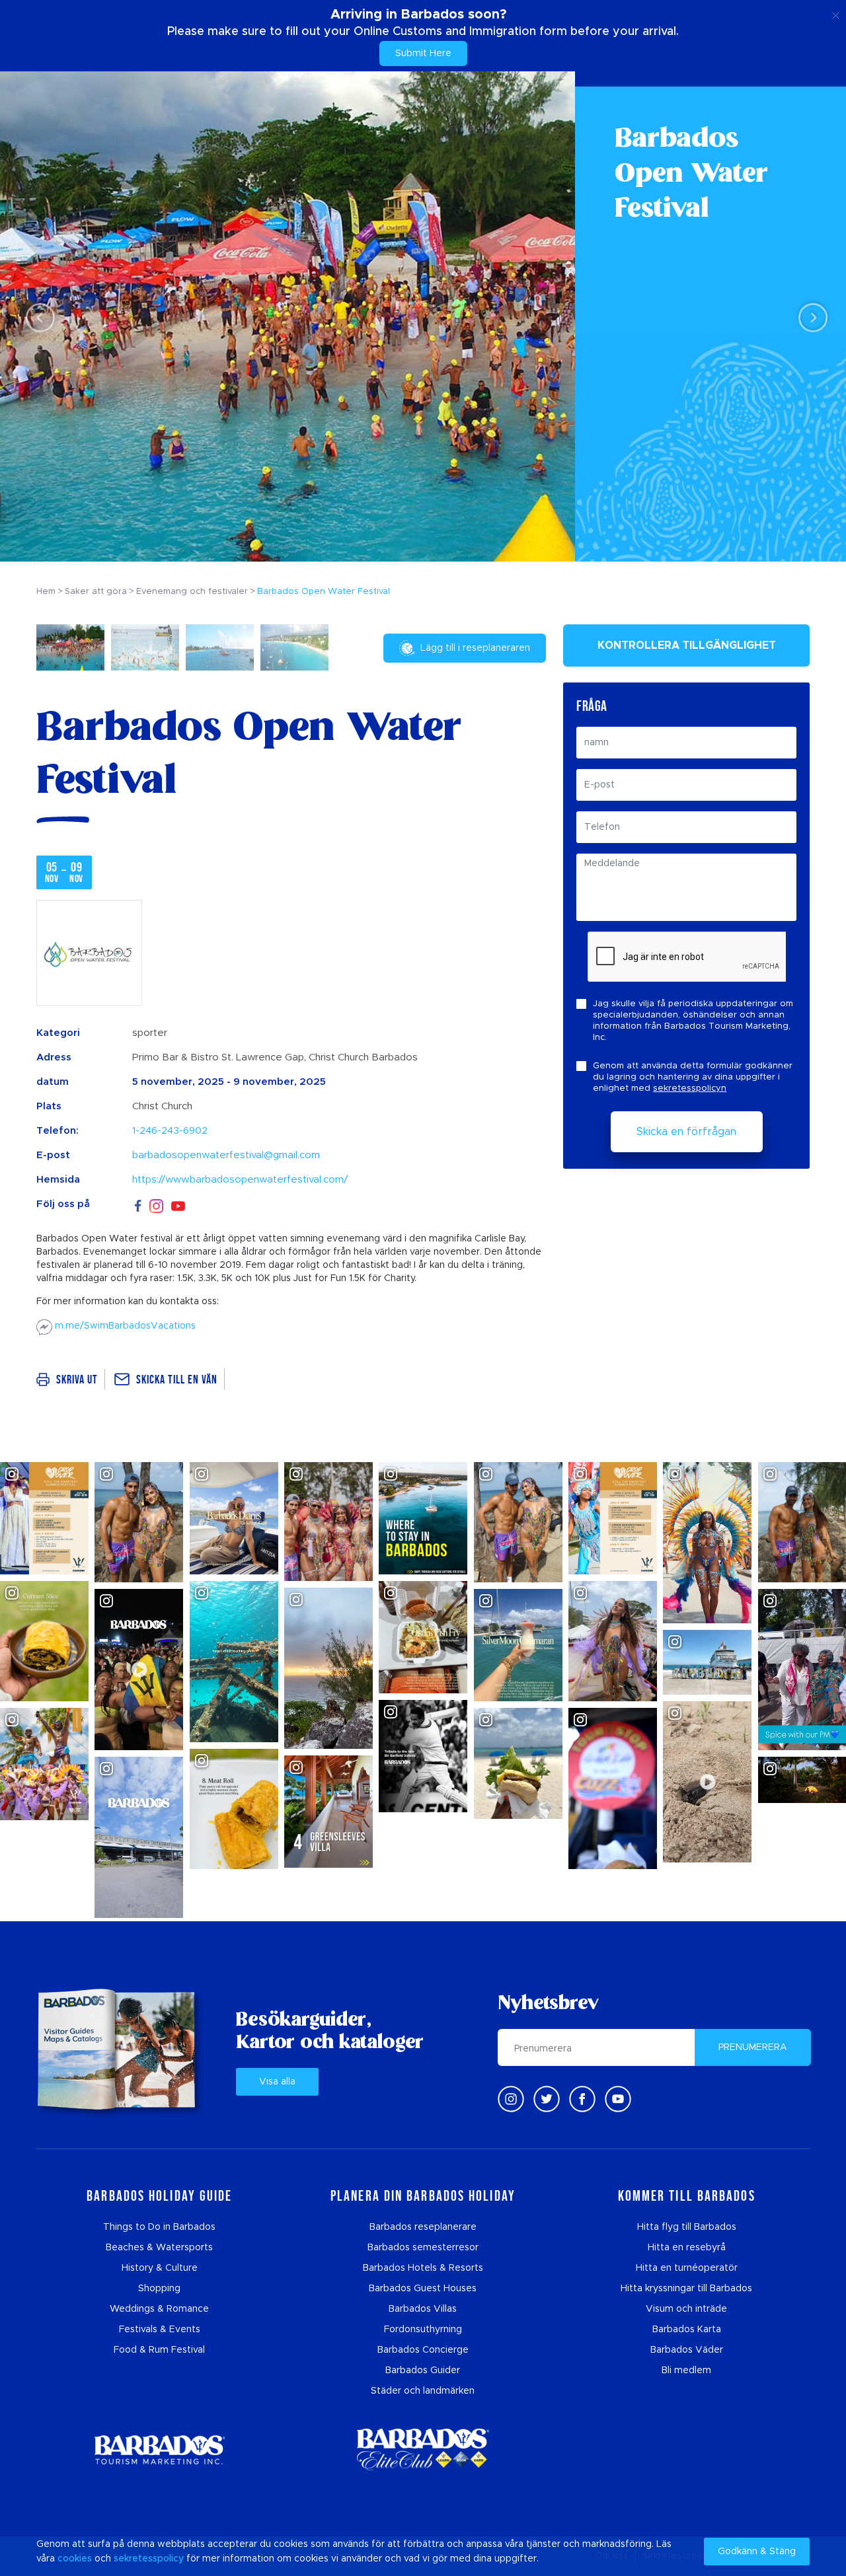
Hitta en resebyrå (687, 2248)
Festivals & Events (160, 2330)
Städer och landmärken (423, 2391)
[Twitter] (547, 2099)
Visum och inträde (686, 2309)
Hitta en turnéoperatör (687, 2268)
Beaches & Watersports (159, 2248)
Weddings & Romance (159, 2309)
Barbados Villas (423, 2309)
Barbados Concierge (423, 2350)
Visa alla (277, 2082)
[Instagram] (156, 1205)
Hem (46, 592)
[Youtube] (618, 2099)
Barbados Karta (687, 2330)
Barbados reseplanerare (423, 2227)
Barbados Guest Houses (423, 2289)
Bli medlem (686, 2371)
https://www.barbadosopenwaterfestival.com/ (240, 1180)
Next (809, 317)
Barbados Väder (687, 2350)
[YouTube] (178, 1205)
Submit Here (423, 54)
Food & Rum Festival (159, 2350)
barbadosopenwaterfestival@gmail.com (226, 1155)
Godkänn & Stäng (757, 2552)
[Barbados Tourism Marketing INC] (159, 2449)
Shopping (159, 2289)
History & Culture (160, 2268)
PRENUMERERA (753, 2047)
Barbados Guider (423, 2371)
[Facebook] (138, 1204)
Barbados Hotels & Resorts (423, 2268)
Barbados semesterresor (423, 2248)
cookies (75, 2559)
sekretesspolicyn (690, 1088)
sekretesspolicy (149, 2559)
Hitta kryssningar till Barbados (686, 2289)
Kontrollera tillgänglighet (687, 645)
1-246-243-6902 (170, 1131)
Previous (37, 317)
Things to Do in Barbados (159, 2227)
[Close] (836, 13)
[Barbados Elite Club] (423, 2449)
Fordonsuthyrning (423, 2330)
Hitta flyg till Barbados (687, 2227)
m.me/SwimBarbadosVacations (124, 1326)
